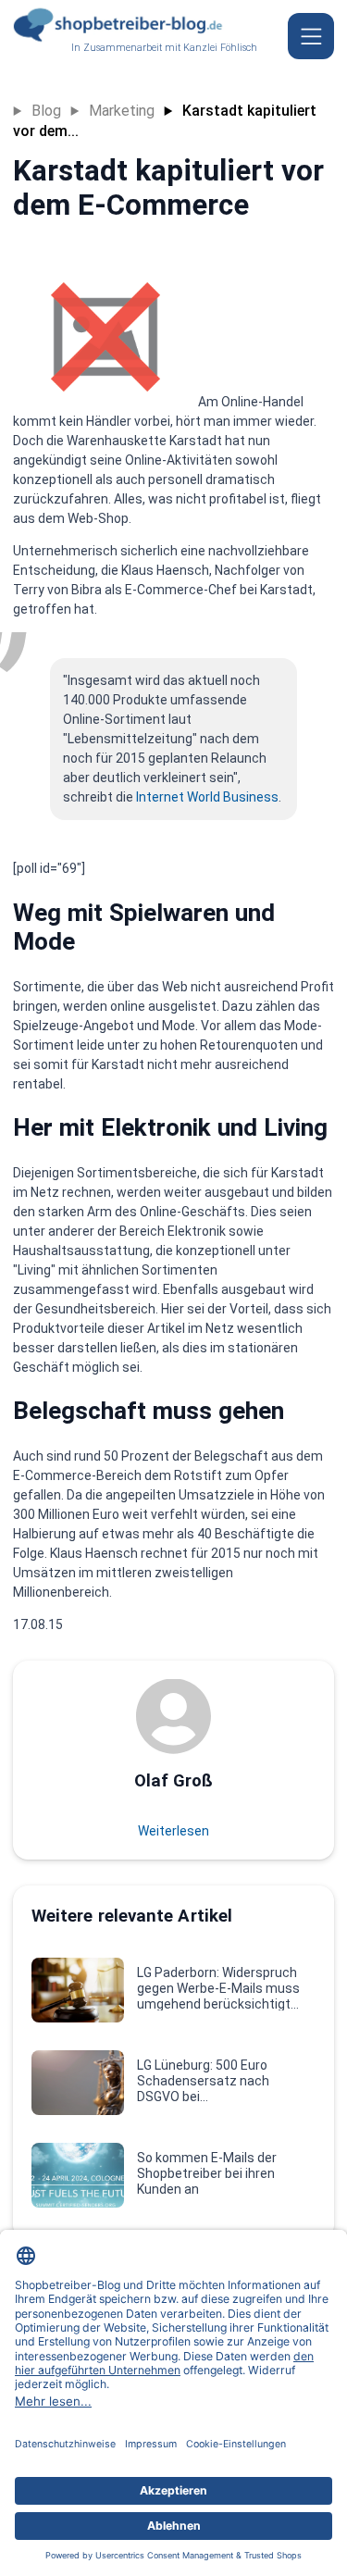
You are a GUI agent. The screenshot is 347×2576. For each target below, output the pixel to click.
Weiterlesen (173, 1831)
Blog (46, 111)
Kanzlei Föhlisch (220, 48)
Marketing (122, 111)
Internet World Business (207, 797)
